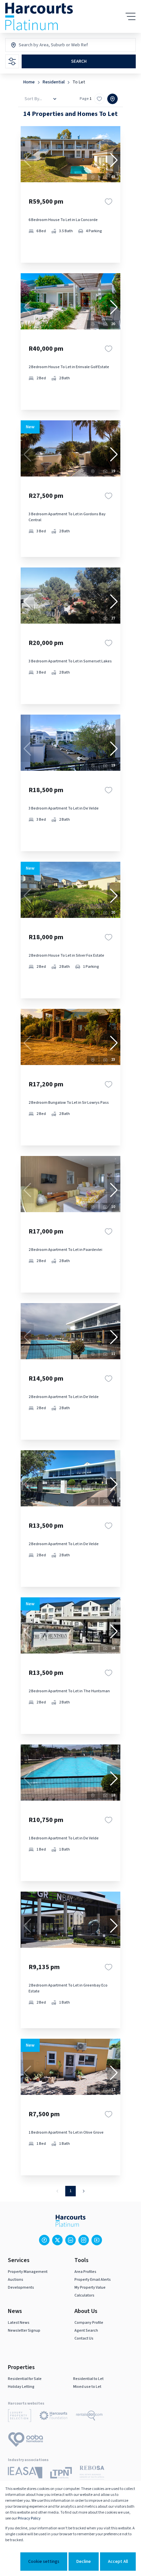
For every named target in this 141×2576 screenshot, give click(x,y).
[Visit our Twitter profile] (57, 2240)
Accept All (118, 2562)
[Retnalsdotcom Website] (89, 2417)
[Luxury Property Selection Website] (20, 2417)
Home (29, 82)
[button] (114, 160)
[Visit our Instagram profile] (84, 2240)
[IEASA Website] (25, 2474)
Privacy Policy (29, 2518)
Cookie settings (44, 2562)
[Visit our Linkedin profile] (70, 2240)
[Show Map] (112, 99)
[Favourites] (109, 202)
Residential (54, 82)
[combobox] (47, 45)
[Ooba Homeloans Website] (26, 2441)
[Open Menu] (131, 16)
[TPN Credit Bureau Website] (61, 2474)
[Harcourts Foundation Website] (53, 2417)
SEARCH (79, 61)
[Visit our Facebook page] (44, 2240)
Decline (84, 2562)
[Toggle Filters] (12, 61)
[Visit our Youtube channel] (97, 2240)
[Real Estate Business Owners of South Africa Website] (92, 2474)
